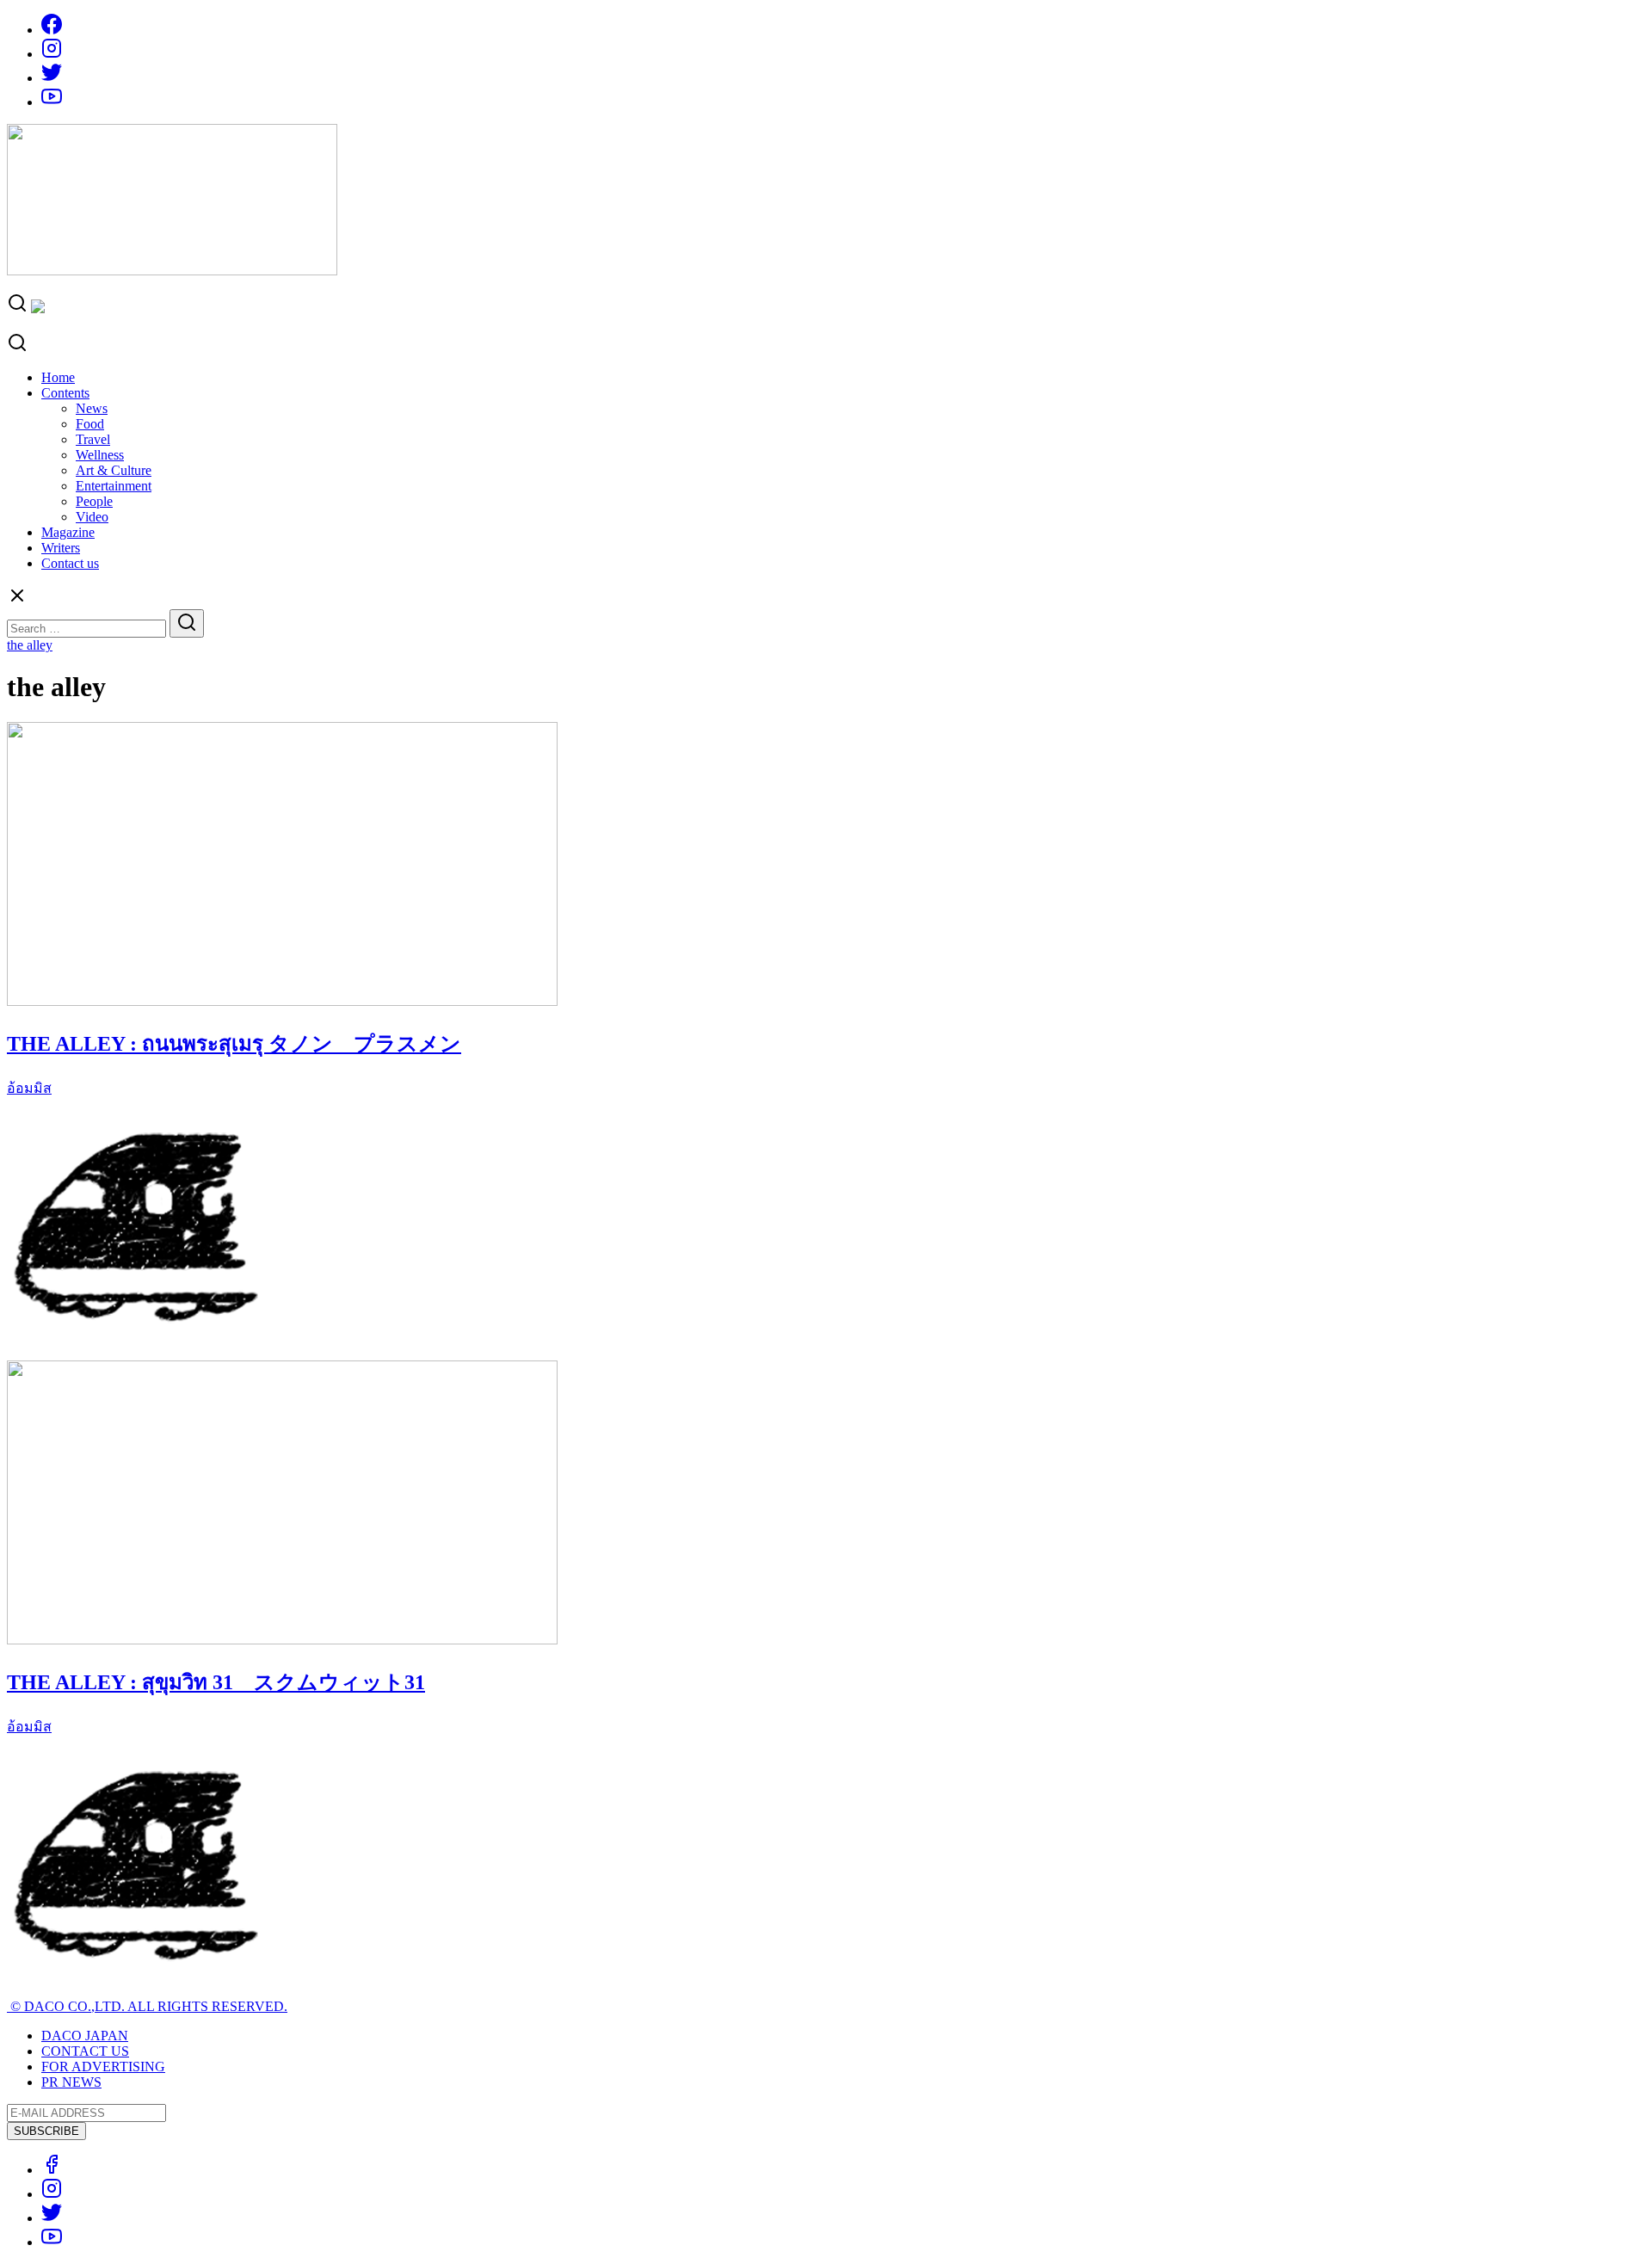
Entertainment (114, 486)
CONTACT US (85, 2051)
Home (58, 377)
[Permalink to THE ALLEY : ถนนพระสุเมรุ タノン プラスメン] (282, 1001)
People (94, 501)
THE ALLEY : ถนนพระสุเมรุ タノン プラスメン (234, 1044)
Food (90, 424)
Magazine (68, 532)
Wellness (100, 455)
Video (92, 517)
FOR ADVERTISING (103, 2067)
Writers (61, 548)
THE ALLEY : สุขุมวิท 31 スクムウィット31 (216, 1682)
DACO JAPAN (85, 2036)
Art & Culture (114, 470)
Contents (65, 393)
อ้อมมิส (29, 1088)
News (92, 408)
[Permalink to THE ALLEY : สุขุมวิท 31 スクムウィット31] (282, 1640)
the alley (30, 645)
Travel (93, 439)
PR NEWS (71, 2082)
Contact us (70, 563)
